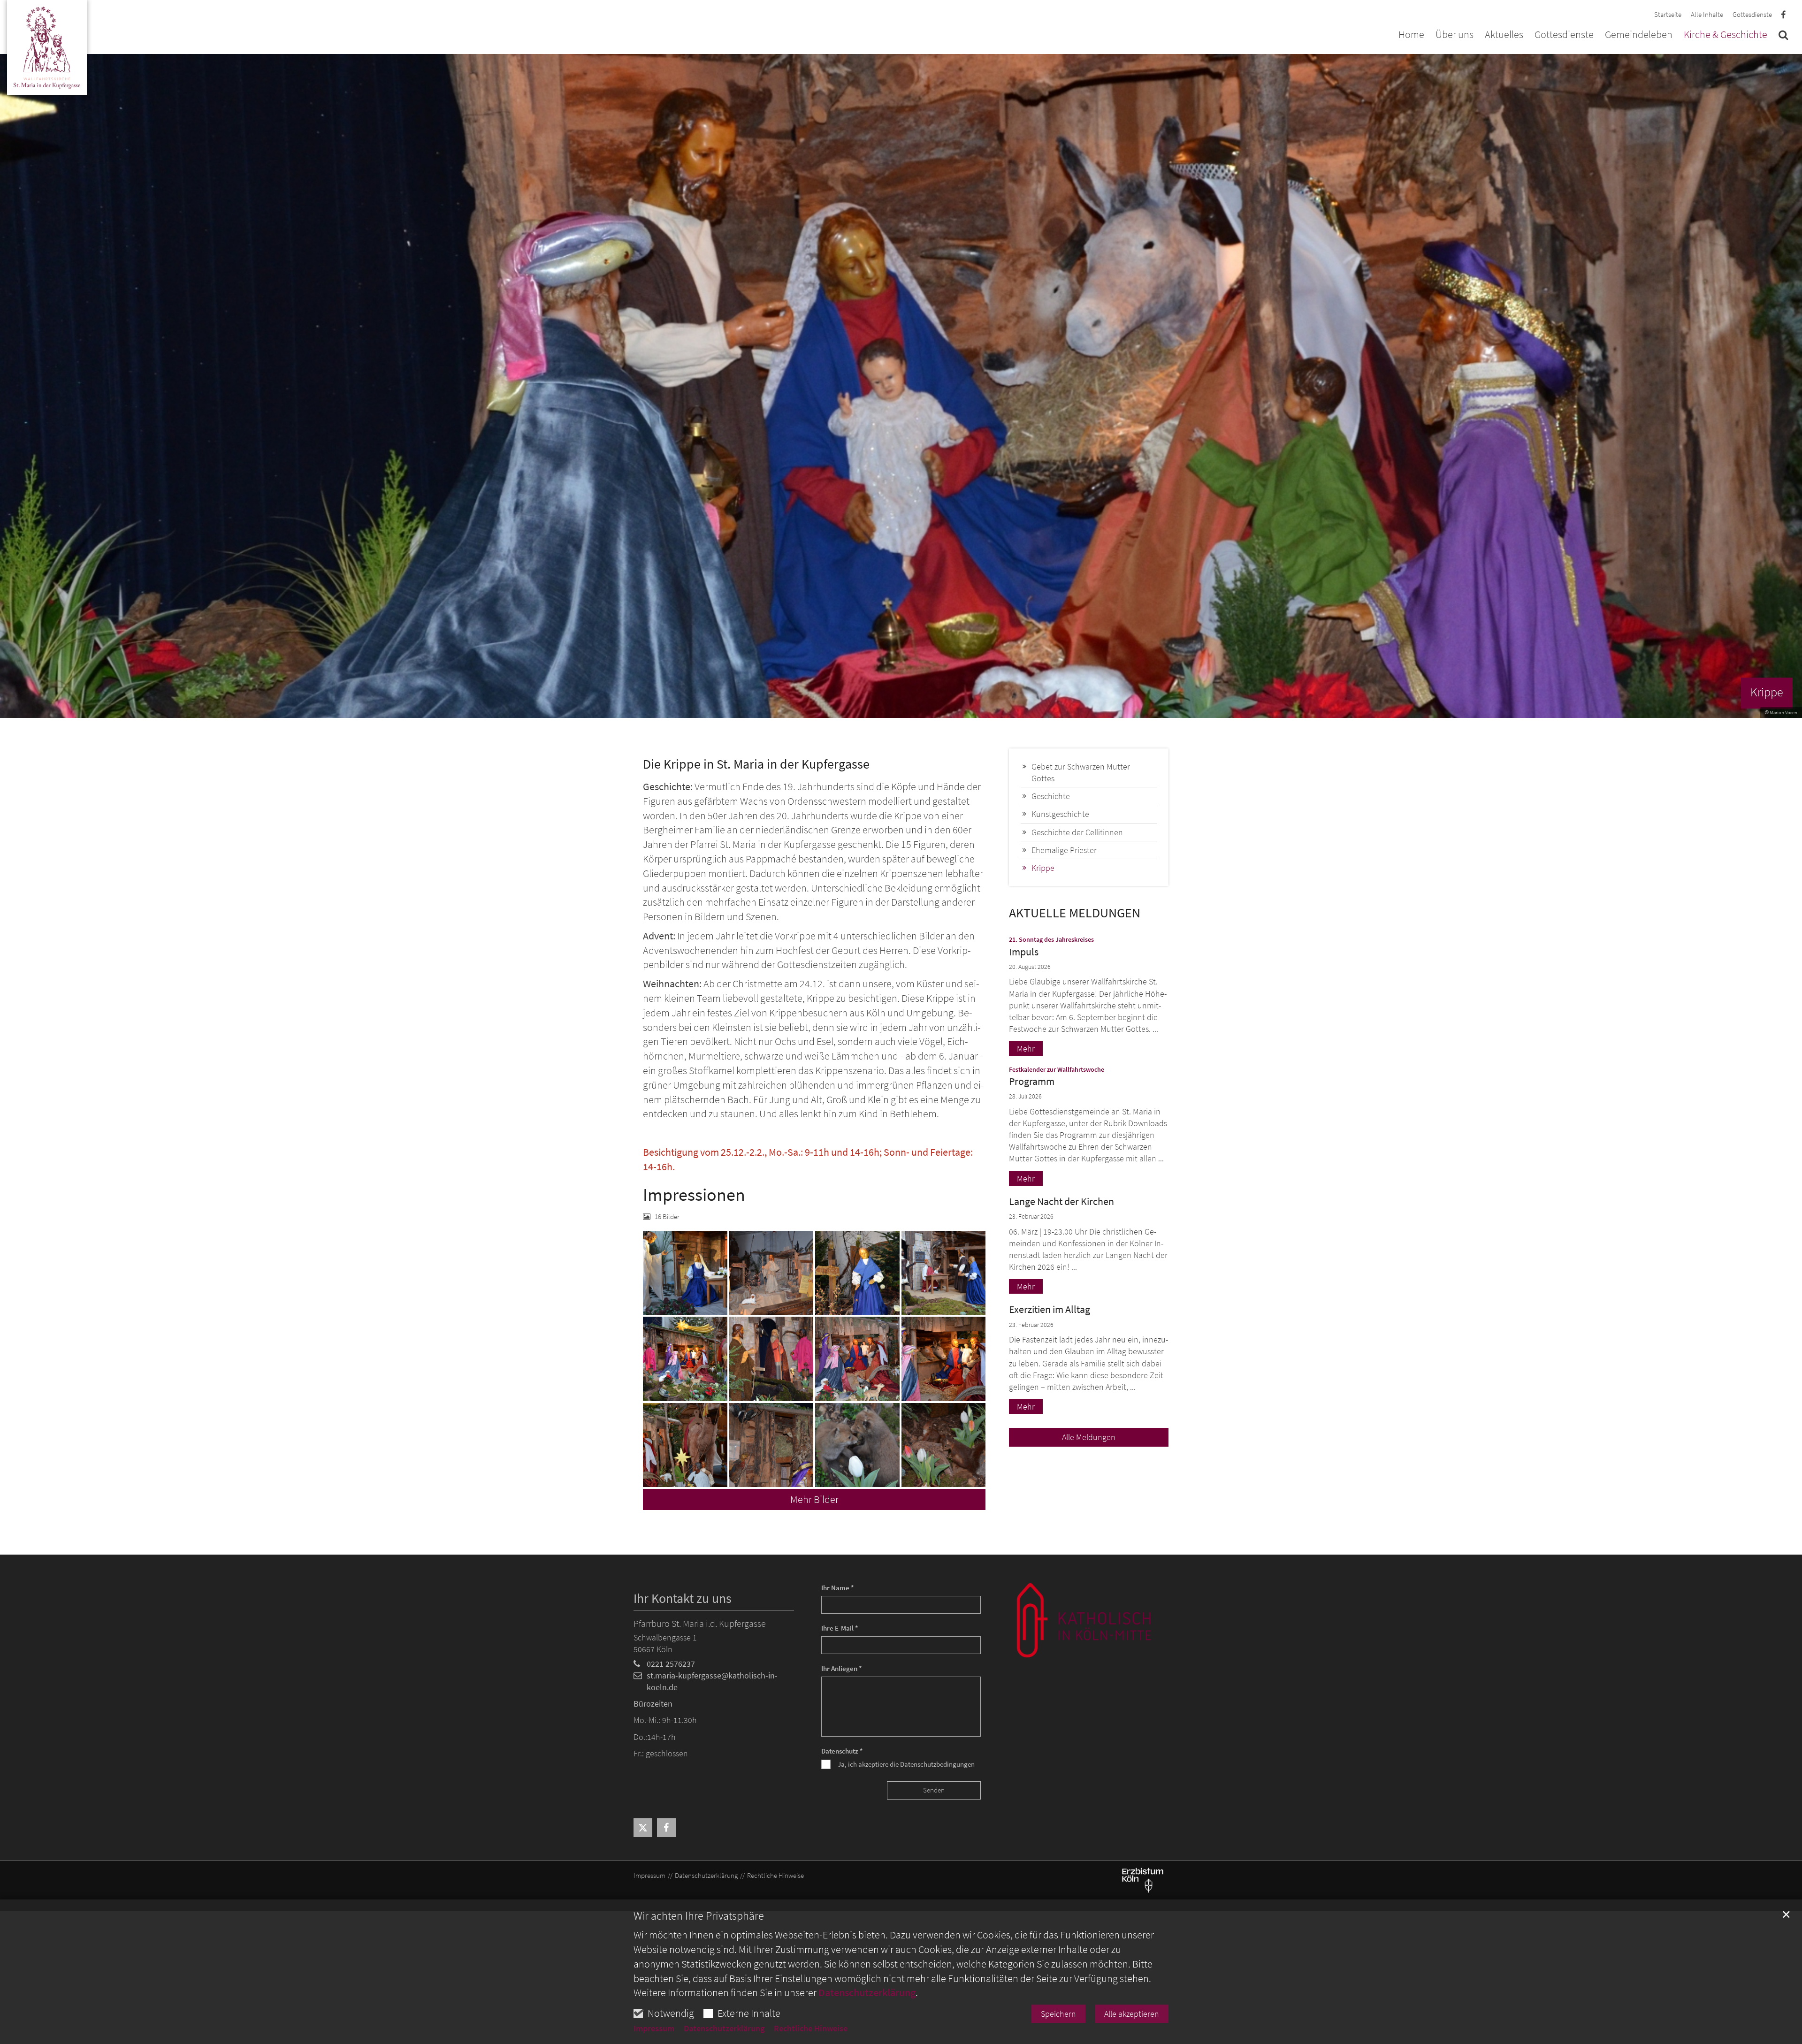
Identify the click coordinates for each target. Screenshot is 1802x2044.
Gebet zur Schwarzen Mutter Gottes (1081, 772)
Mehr (1026, 1049)
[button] (1783, 37)
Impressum (654, 2029)
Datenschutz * (842, 1751)
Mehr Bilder (814, 1499)
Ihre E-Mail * (840, 1628)
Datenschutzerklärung (867, 1992)
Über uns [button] (1455, 35)
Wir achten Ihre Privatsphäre (699, 1916)
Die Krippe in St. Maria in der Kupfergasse (756, 764)
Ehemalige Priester (1064, 850)
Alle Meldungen (1089, 1437)
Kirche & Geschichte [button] (1726, 35)
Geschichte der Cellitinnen (1077, 832)
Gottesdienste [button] (1564, 35)
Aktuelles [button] (1504, 35)
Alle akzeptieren (1132, 2014)
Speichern (1058, 2014)
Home (1411, 35)
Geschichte (1051, 796)
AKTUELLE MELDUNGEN (1075, 913)
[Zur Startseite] (47, 49)
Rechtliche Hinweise (811, 2029)
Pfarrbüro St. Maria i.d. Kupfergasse (700, 1623)
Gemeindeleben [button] (1639, 35)
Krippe (1043, 868)
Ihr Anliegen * (842, 1668)
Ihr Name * (838, 1588)
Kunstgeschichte (1060, 814)
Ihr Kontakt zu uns (683, 1598)
